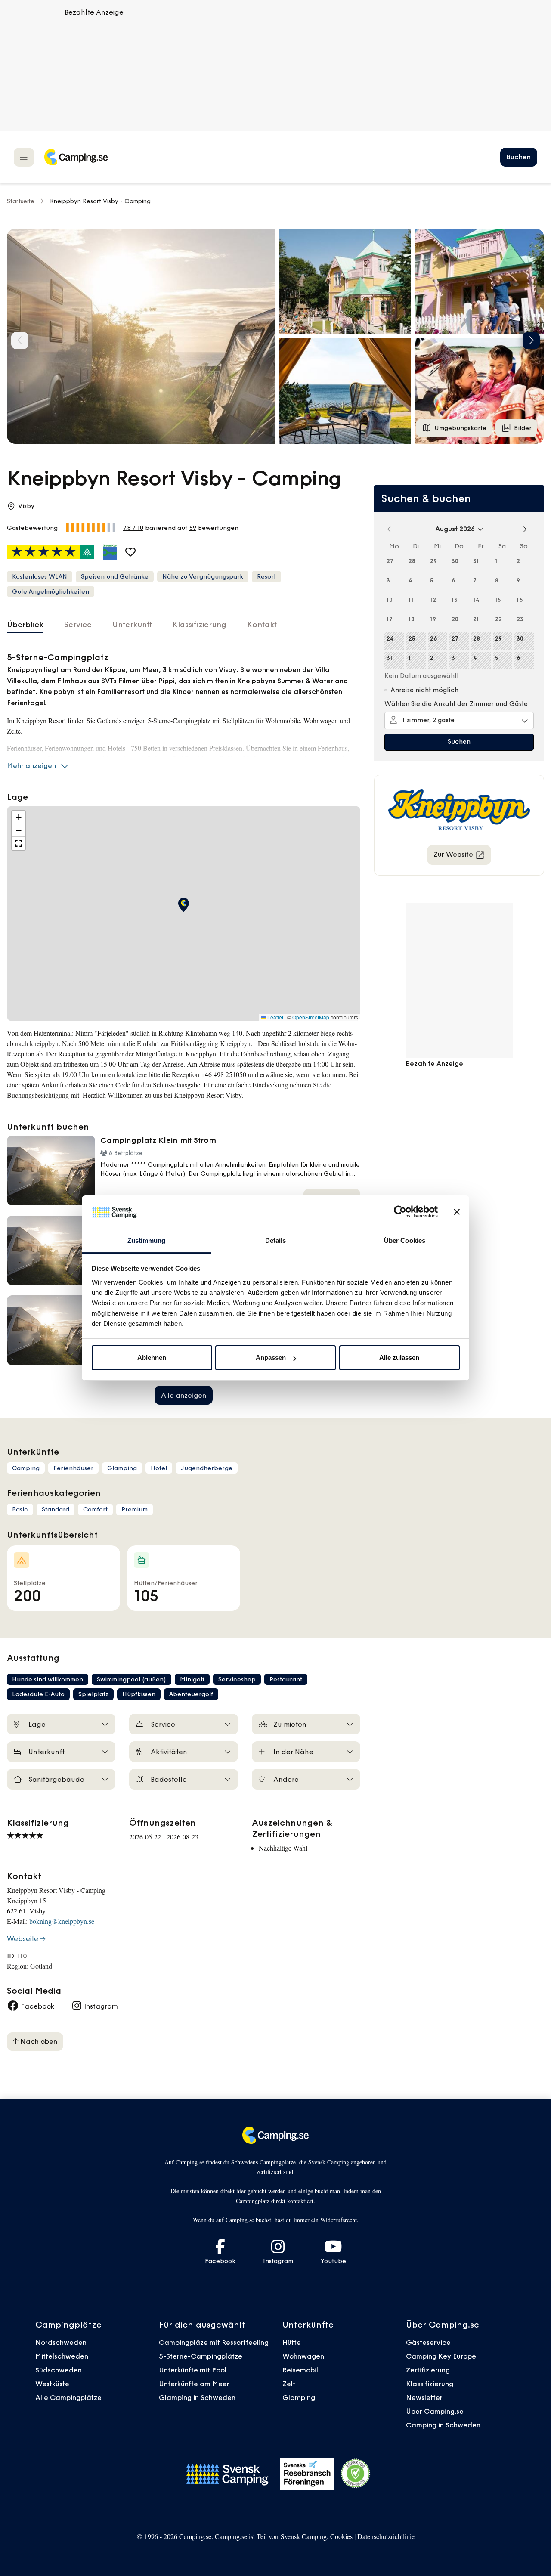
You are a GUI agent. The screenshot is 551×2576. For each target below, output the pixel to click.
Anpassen (271, 1358)
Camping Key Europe (441, 2356)
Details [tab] (276, 1240)
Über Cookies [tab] (405, 1240)
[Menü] (24, 157)
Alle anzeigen (184, 1395)
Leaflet (275, 1017)
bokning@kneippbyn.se (62, 1921)
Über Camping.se (435, 2411)
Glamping (299, 2397)
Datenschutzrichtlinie (386, 2536)
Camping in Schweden (443, 2425)
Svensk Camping (304, 2536)
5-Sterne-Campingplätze (201, 2356)
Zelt (289, 2384)
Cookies (341, 2536)
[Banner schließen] (457, 1212)
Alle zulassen (399, 1358)
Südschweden (59, 2370)
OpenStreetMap (311, 1017)
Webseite (23, 1938)
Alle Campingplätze (68, 2397)
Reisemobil (300, 2370)
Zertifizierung (428, 2370)
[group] (141, 336)
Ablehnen (152, 1358)
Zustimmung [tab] (147, 1240)
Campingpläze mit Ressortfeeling (214, 2342)
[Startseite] (76, 157)
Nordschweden (61, 2342)
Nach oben (38, 2041)
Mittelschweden (62, 2356)
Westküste (52, 2384)
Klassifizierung (430, 2384)
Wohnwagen (303, 2356)
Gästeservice (428, 2342)
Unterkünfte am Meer (194, 2384)
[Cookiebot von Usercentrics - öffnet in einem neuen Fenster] (400, 1212)
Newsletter (424, 2397)
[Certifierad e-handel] (356, 2474)
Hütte (292, 2342)
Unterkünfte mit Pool (193, 2370)
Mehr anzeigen (31, 765)
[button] (345, 282)
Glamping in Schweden (197, 2397)
